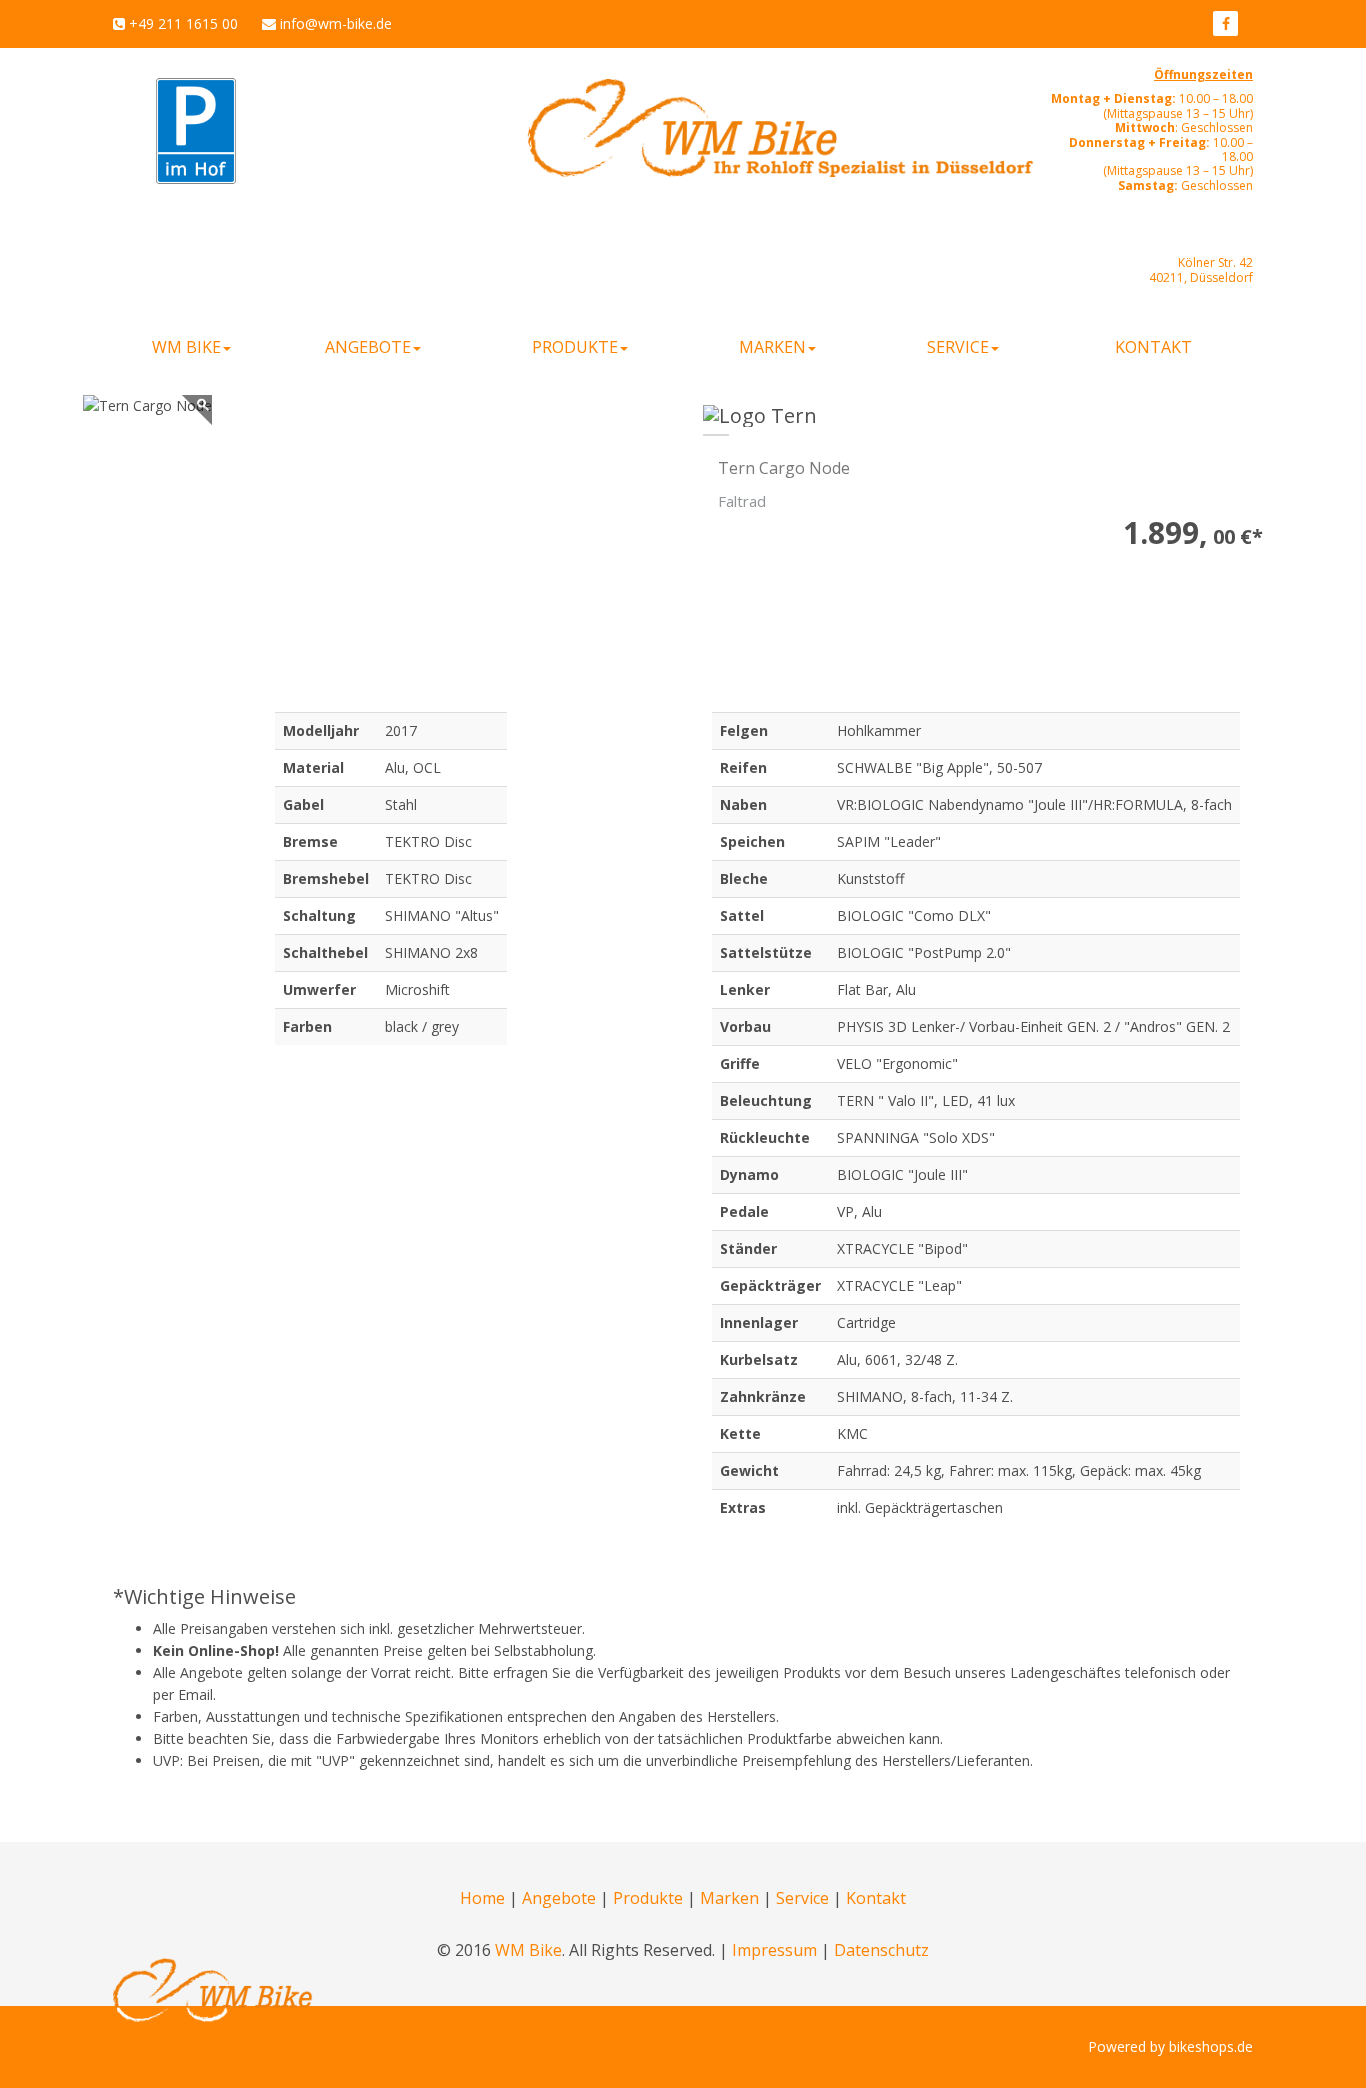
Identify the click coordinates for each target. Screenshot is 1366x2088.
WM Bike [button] (186, 347)
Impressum (774, 1950)
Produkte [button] (575, 347)
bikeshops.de (1211, 2046)
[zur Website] (1225, 23)
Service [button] (958, 347)
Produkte (648, 1898)
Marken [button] (772, 347)
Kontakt (1153, 347)
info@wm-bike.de (336, 23)
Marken (729, 1898)
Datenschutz (881, 1950)
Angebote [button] (368, 347)
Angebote (559, 1898)
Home (482, 1898)
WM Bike (528, 1950)
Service (802, 1898)
